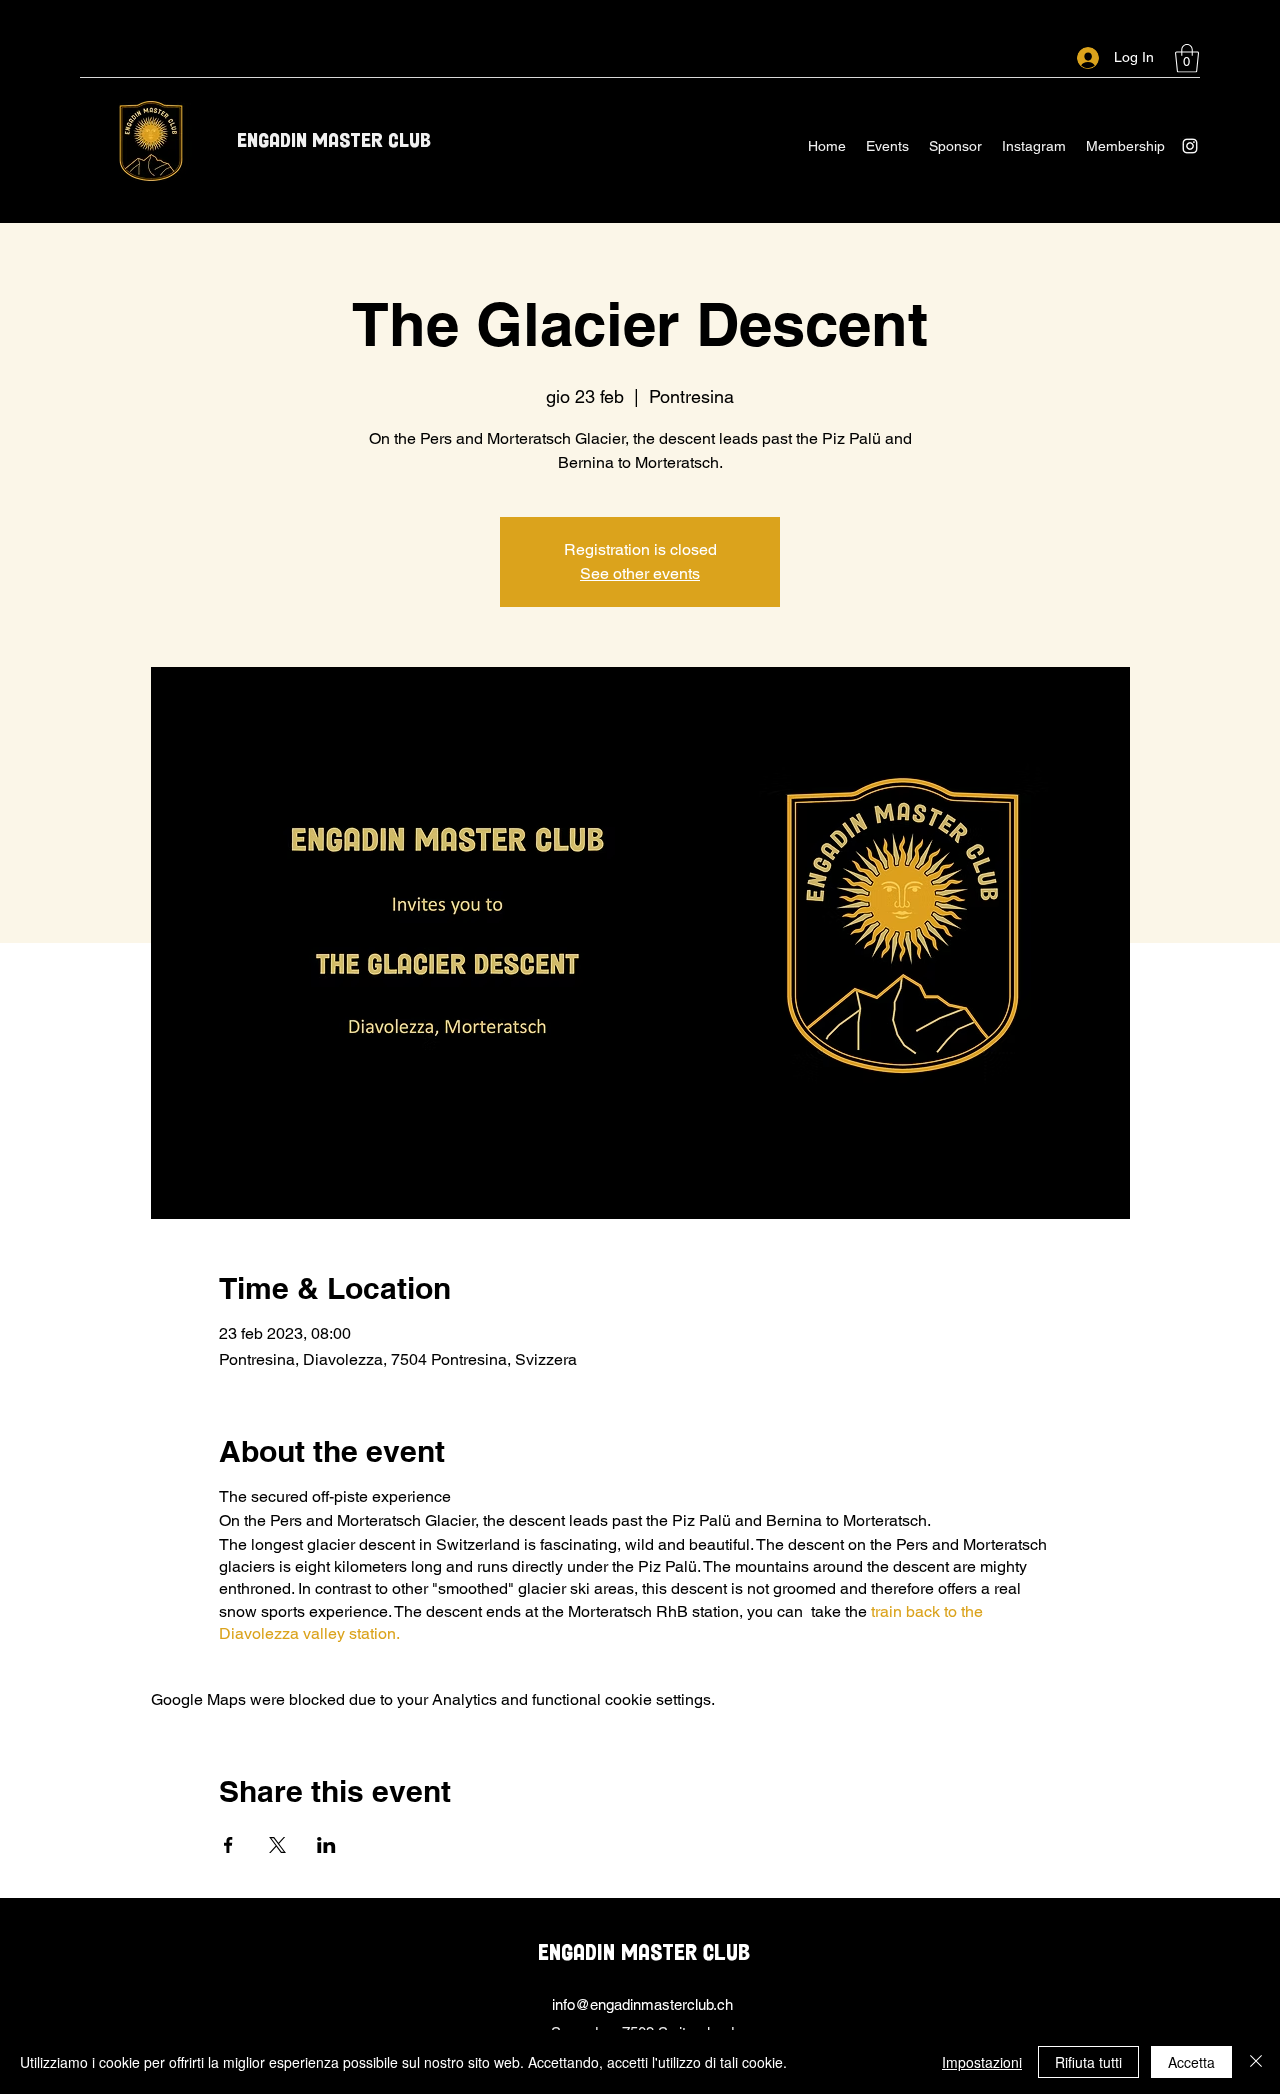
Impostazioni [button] (982, 2062)
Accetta (1191, 2062)
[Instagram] (1190, 146)
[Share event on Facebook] (228, 1845)
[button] (1187, 58)
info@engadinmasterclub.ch (642, 2004)
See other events (640, 573)
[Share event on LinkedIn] (326, 1845)
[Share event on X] (277, 1845)
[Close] (1256, 2062)
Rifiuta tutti (1088, 2062)
